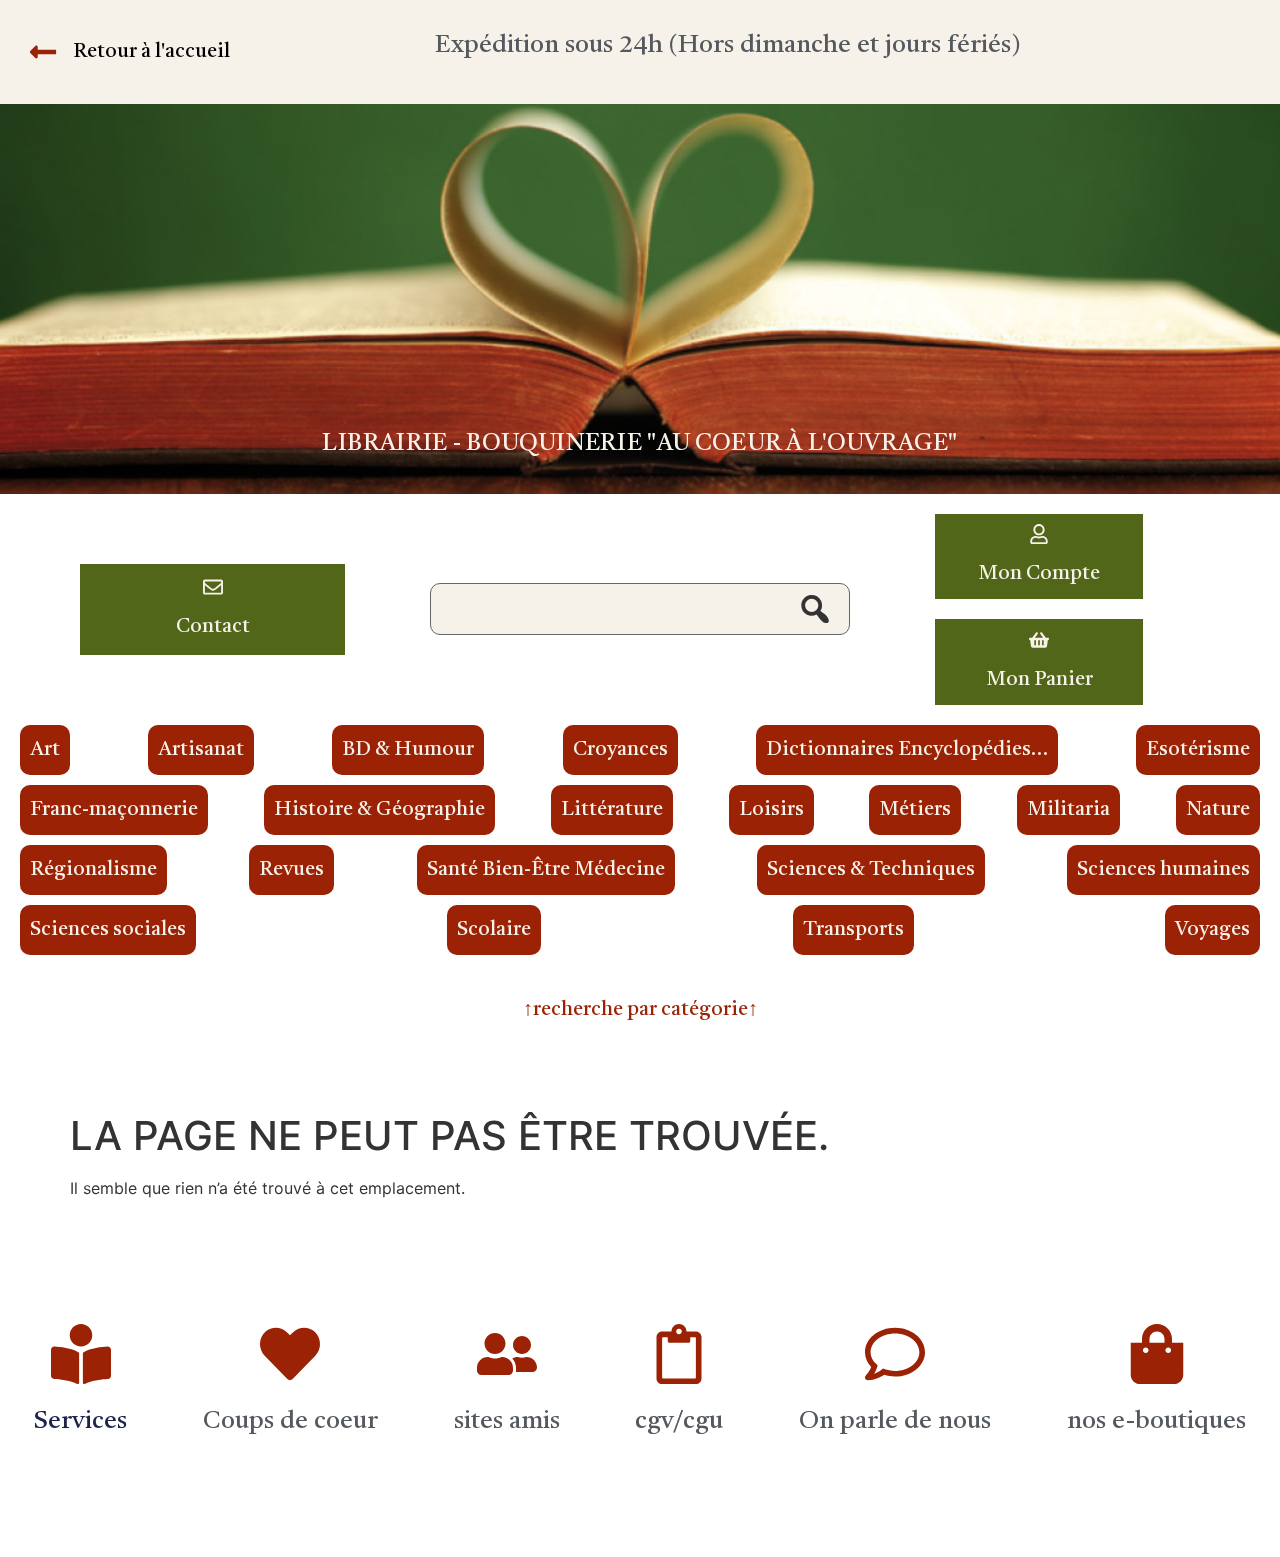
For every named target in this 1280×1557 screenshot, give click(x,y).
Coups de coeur (290, 1421)
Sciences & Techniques (871, 870)
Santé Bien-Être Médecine (546, 870)
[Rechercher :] (640, 609)
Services (80, 1421)
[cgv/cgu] (679, 1354)
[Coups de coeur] (290, 1354)
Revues (291, 870)
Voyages (1212, 930)
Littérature (612, 810)
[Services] (81, 1354)
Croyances (620, 750)
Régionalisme (93, 870)
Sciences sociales (108, 930)
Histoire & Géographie (379, 810)
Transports (853, 930)
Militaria (1068, 810)
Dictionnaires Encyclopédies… (907, 750)
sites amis (507, 1421)
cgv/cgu (679, 1421)
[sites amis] (507, 1354)
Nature (1218, 810)
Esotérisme (1198, 750)
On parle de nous (895, 1421)
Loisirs (771, 810)
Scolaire (494, 930)
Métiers (915, 810)
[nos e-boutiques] (1157, 1354)
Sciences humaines (1163, 870)
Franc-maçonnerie (114, 810)
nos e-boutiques (1156, 1421)
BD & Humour (408, 750)
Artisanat (201, 750)
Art (45, 750)
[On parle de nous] (895, 1354)
